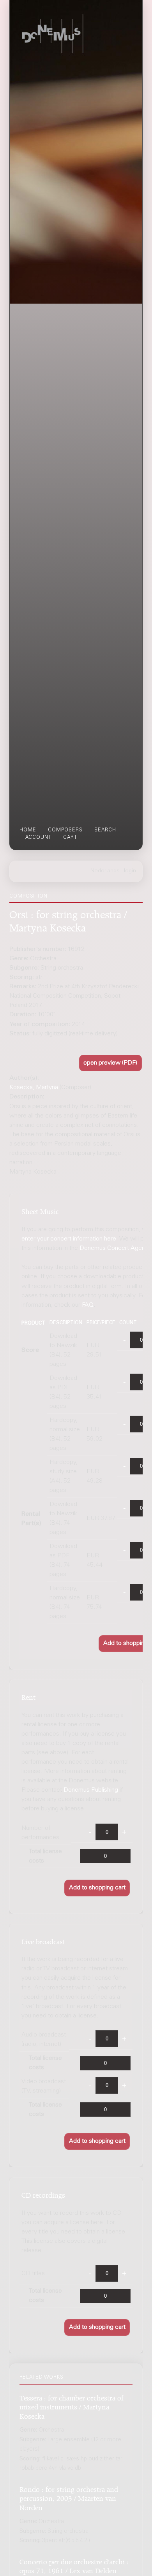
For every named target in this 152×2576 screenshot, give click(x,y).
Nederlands (105, 871)
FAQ (88, 1305)
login (130, 871)
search (105, 830)
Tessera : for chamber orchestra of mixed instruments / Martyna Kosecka (72, 2406)
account (38, 838)
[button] (111, 1063)
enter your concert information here (69, 1239)
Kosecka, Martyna (34, 1088)
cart (70, 838)
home (28, 830)
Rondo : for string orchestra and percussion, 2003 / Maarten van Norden (69, 2497)
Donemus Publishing (91, 1790)
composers (65, 830)
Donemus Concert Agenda (116, 1248)
